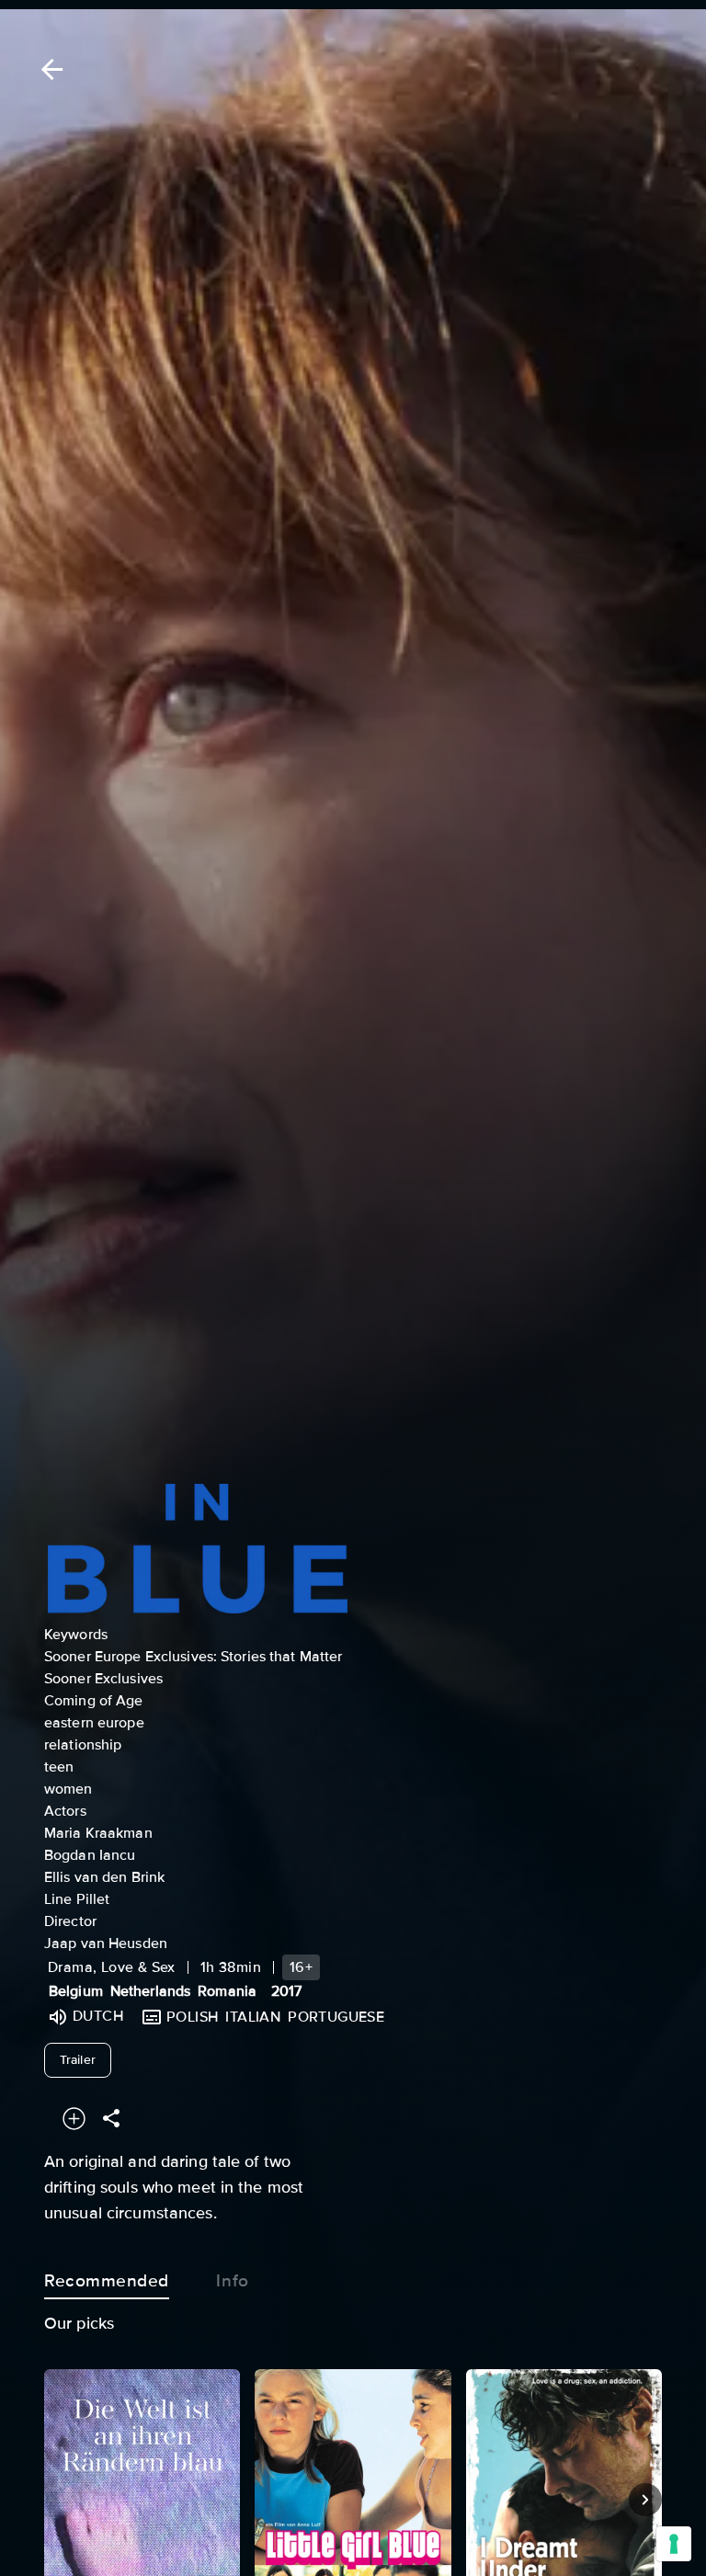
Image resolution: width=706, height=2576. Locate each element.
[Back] (49, 69)
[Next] (645, 2500)
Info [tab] (232, 2281)
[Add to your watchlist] (74, 2119)
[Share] (111, 2119)
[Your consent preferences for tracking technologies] (674, 2544)
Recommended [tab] (107, 2281)
